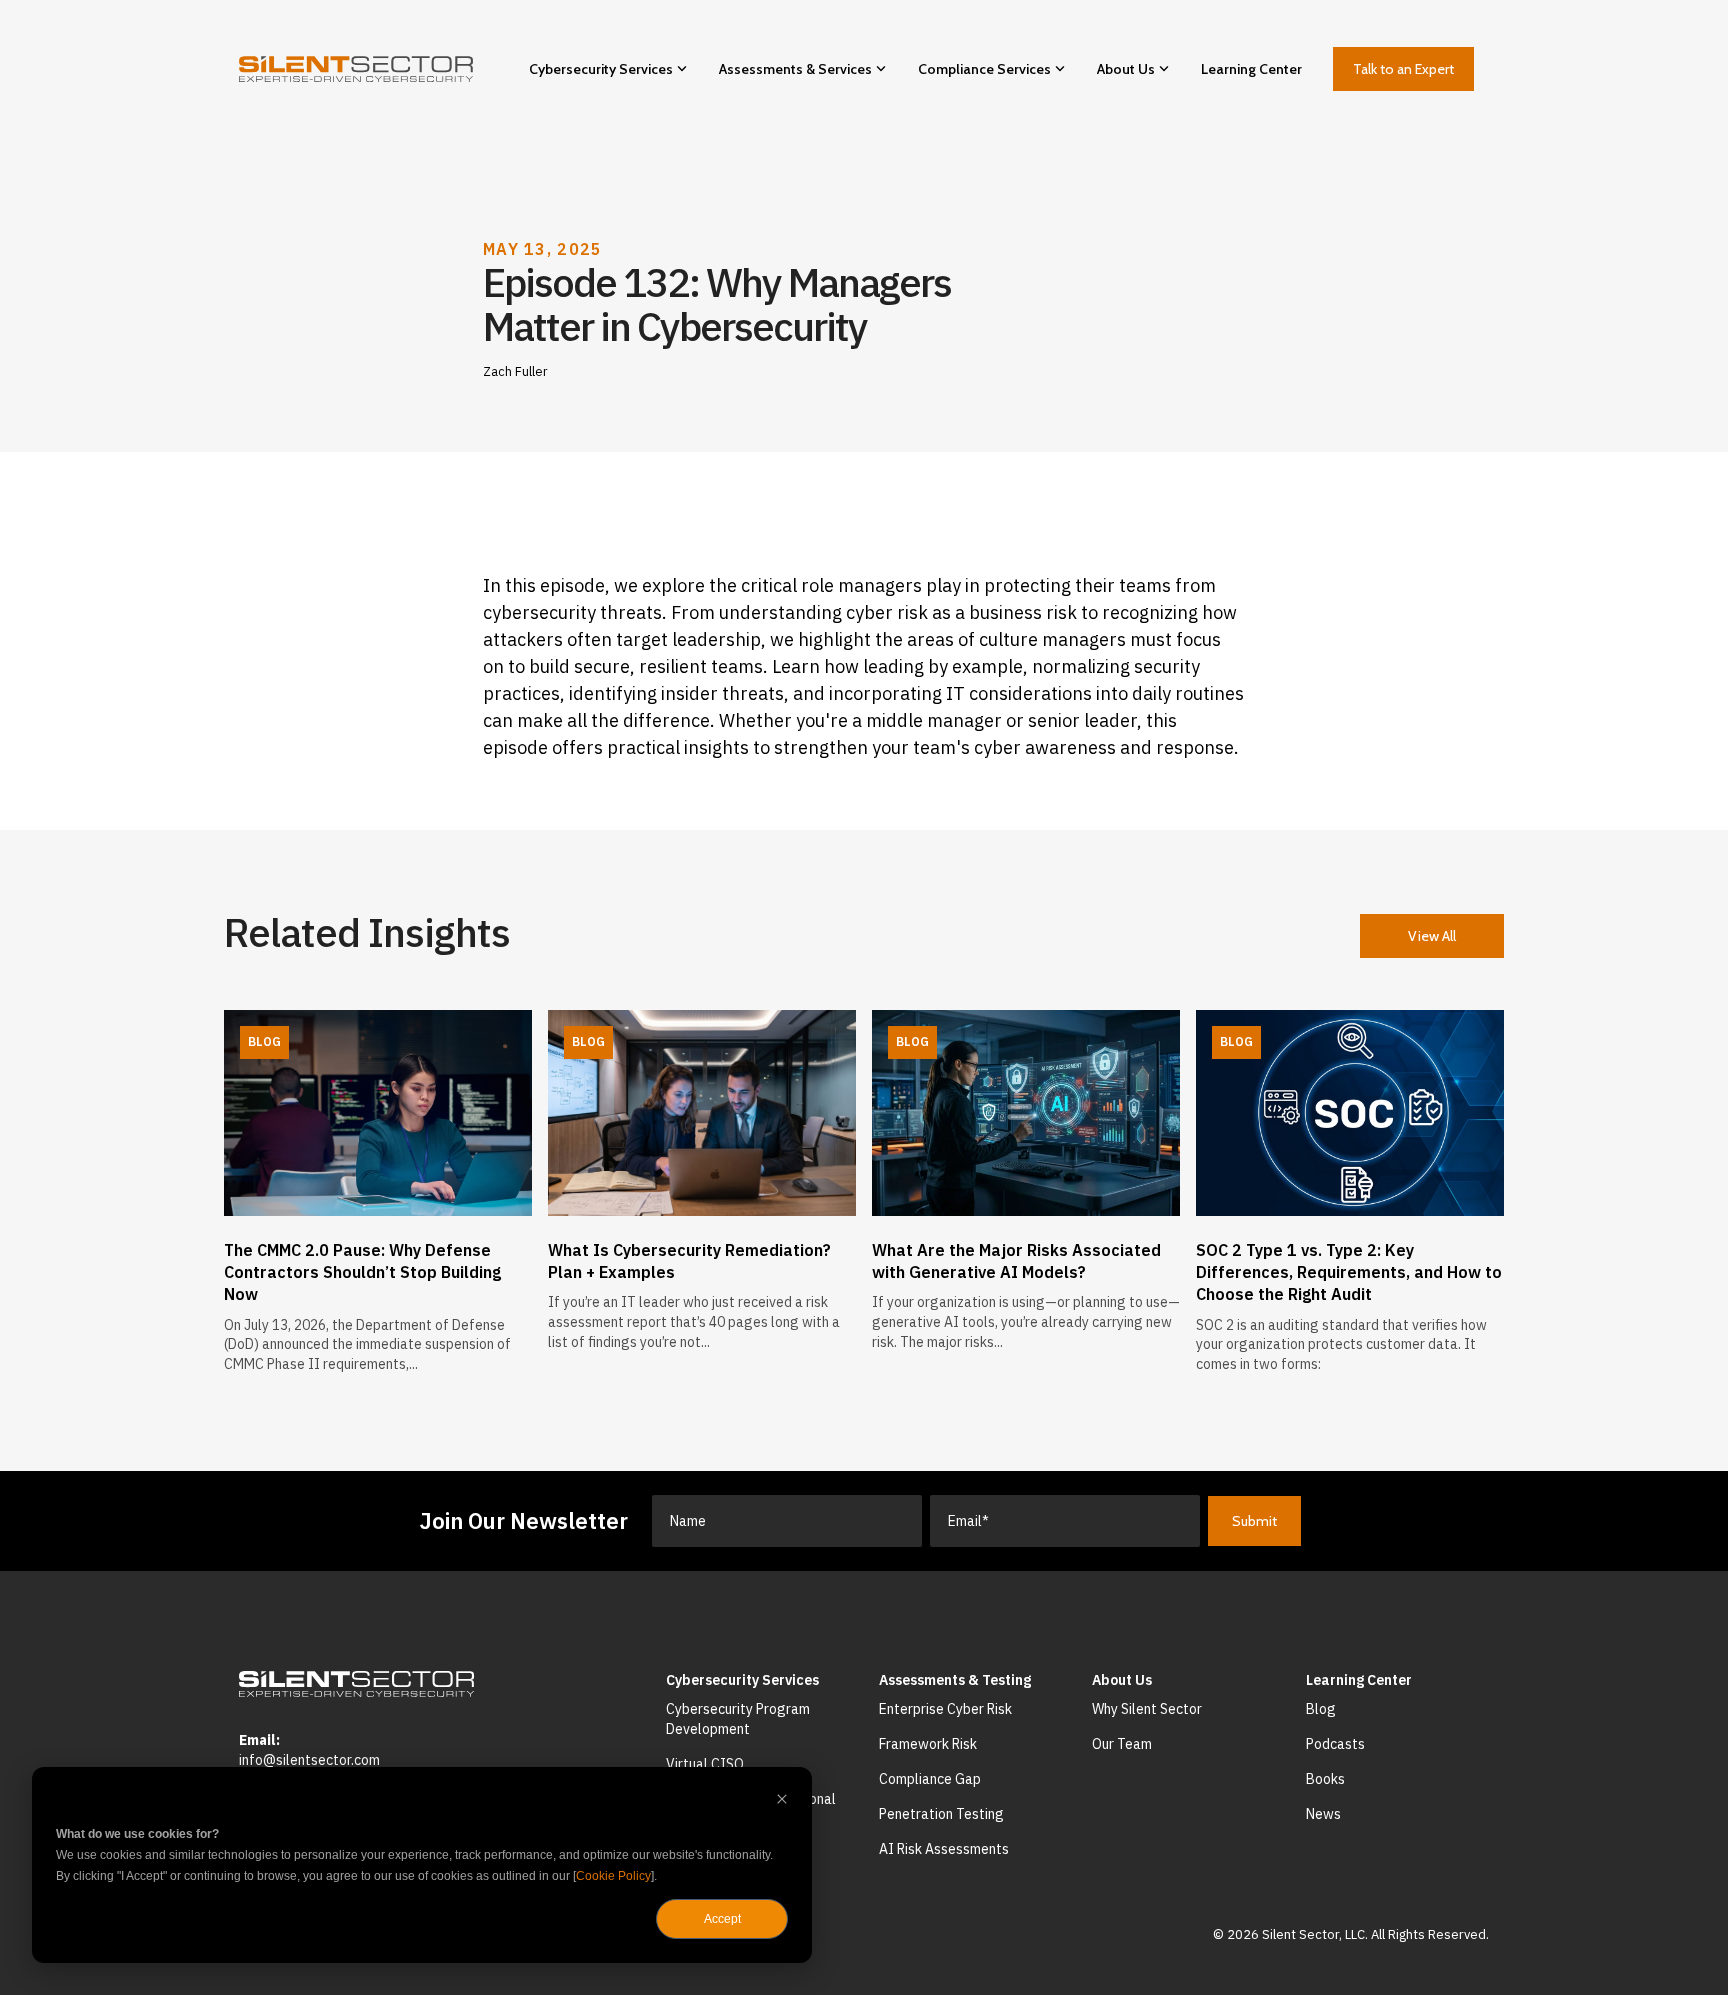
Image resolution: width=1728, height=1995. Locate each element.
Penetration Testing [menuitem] (941, 1814)
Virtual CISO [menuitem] (705, 1764)
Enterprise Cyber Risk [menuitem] (945, 1709)
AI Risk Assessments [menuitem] (944, 1849)
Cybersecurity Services (601, 69)
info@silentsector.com (309, 1760)
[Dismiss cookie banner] (782, 1801)
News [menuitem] (1323, 1814)
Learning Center (1251, 69)
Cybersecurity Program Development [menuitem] (739, 1719)
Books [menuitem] (1325, 1779)
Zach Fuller (515, 371)
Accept (722, 1919)
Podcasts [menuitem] (1335, 1744)
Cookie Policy (613, 1876)
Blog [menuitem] (1321, 1709)
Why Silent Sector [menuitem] (1147, 1709)
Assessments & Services (795, 69)
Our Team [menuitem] (1122, 1744)
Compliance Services (984, 69)
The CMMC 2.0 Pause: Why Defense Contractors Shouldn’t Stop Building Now (362, 1272)
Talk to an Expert (1403, 69)
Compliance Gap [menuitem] (930, 1779)
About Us (1126, 69)
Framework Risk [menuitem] (928, 1744)
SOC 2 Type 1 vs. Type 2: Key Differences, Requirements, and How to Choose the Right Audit (1349, 1272)
